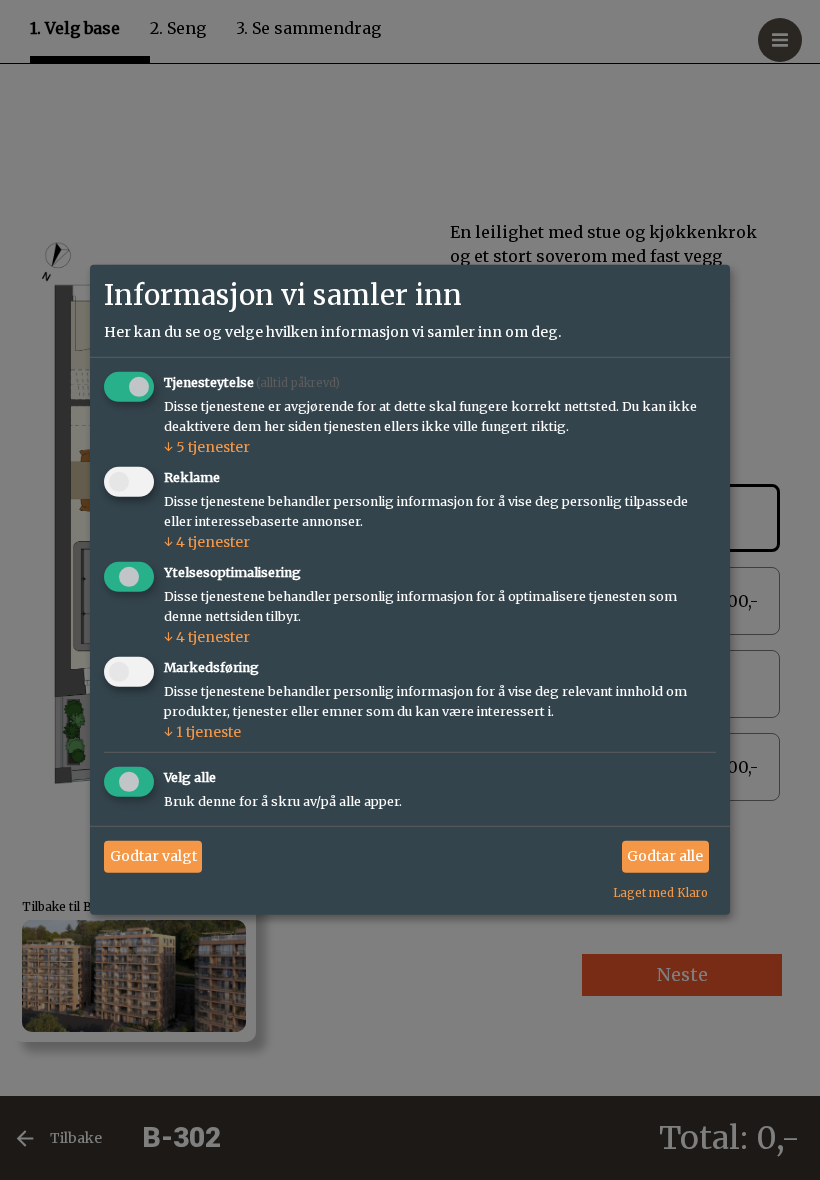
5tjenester (207, 447)
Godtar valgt (153, 856)
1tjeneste (202, 732)
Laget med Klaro (660, 892)
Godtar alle (665, 856)
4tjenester (207, 542)
